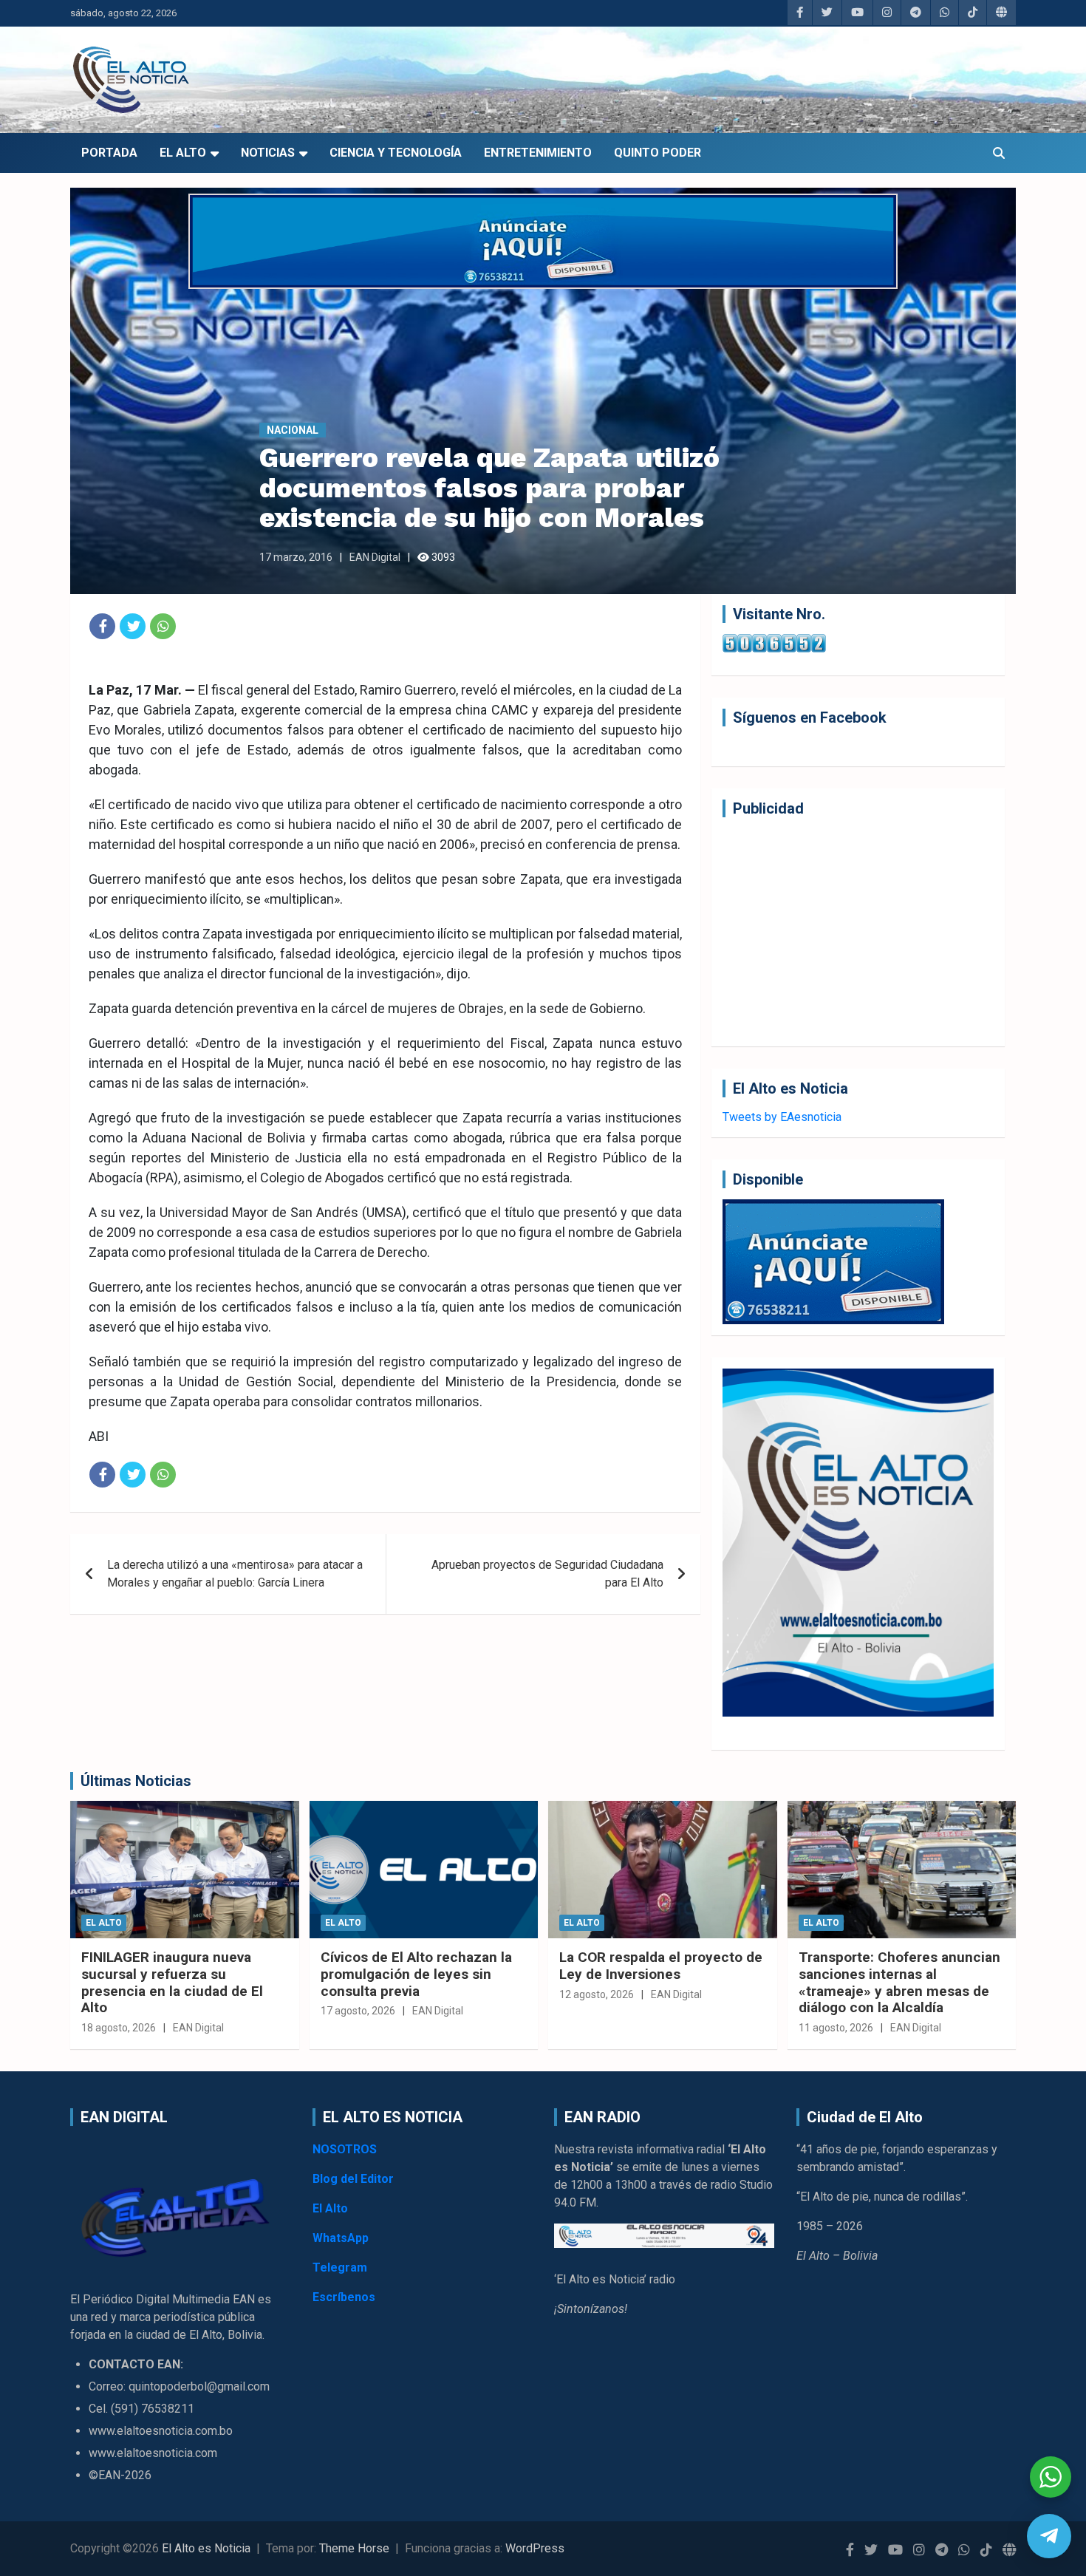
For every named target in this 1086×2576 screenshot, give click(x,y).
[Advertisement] (858, 932)
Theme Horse (354, 2548)
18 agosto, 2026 (119, 2028)
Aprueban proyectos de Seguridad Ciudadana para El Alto (547, 1574)
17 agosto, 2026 (358, 2011)
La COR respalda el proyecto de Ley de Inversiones (661, 1966)
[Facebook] (102, 626)
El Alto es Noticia (206, 2548)
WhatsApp (341, 2238)
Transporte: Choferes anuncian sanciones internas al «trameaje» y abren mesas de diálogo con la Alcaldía (899, 1982)
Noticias (268, 153)
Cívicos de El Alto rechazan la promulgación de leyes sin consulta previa (416, 1974)
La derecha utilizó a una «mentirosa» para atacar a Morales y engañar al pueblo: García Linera (235, 1574)
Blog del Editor (353, 2179)
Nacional (293, 430)
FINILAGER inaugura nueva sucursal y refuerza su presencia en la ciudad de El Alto (172, 1982)
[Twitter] (133, 626)
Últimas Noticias (136, 1781)
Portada (109, 153)
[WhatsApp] (163, 626)
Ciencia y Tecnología (396, 153)
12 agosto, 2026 (597, 1994)
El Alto (183, 153)
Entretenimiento (538, 153)
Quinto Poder (658, 153)
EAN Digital (375, 557)
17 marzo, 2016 (296, 557)
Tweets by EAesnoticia (782, 1117)
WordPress (535, 2548)
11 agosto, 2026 (836, 2028)
